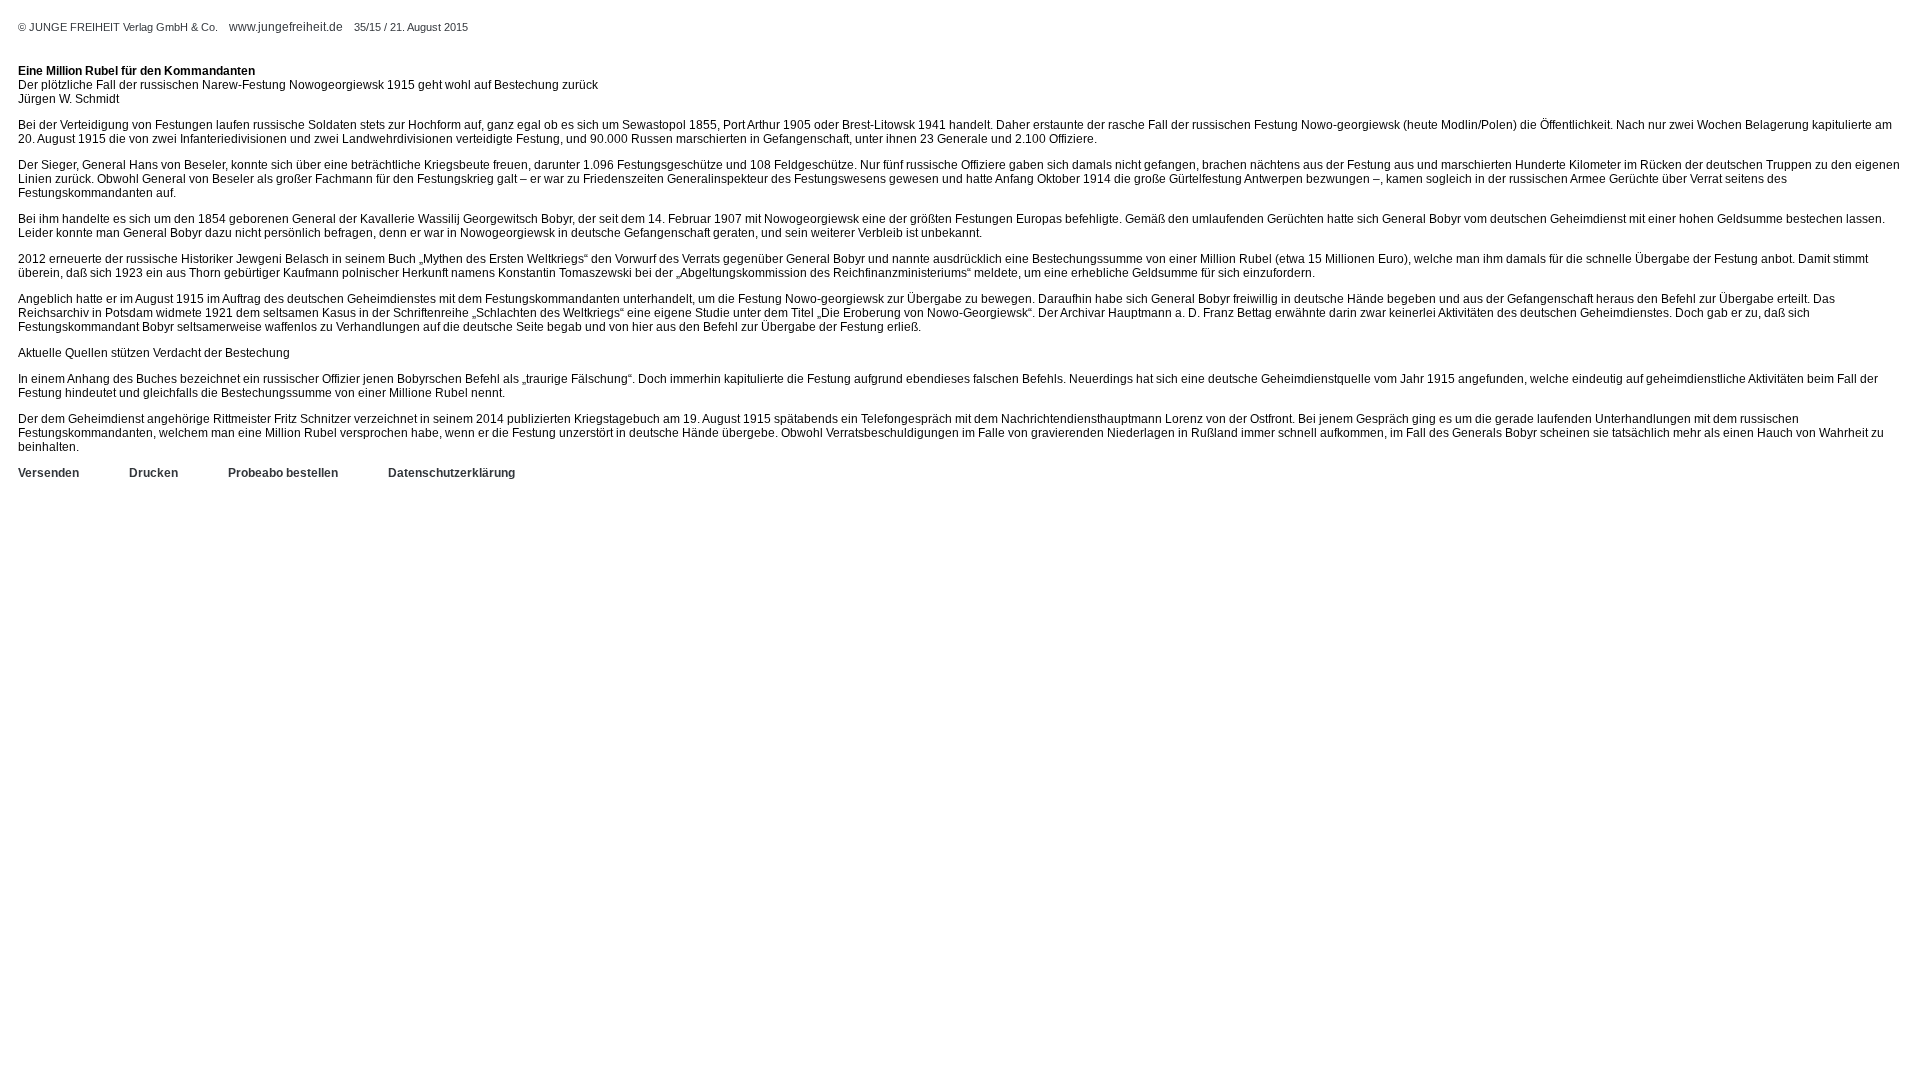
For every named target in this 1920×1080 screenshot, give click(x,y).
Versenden (48, 473)
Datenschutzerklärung (451, 473)
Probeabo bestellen (283, 473)
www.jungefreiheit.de (286, 27)
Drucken (153, 473)
